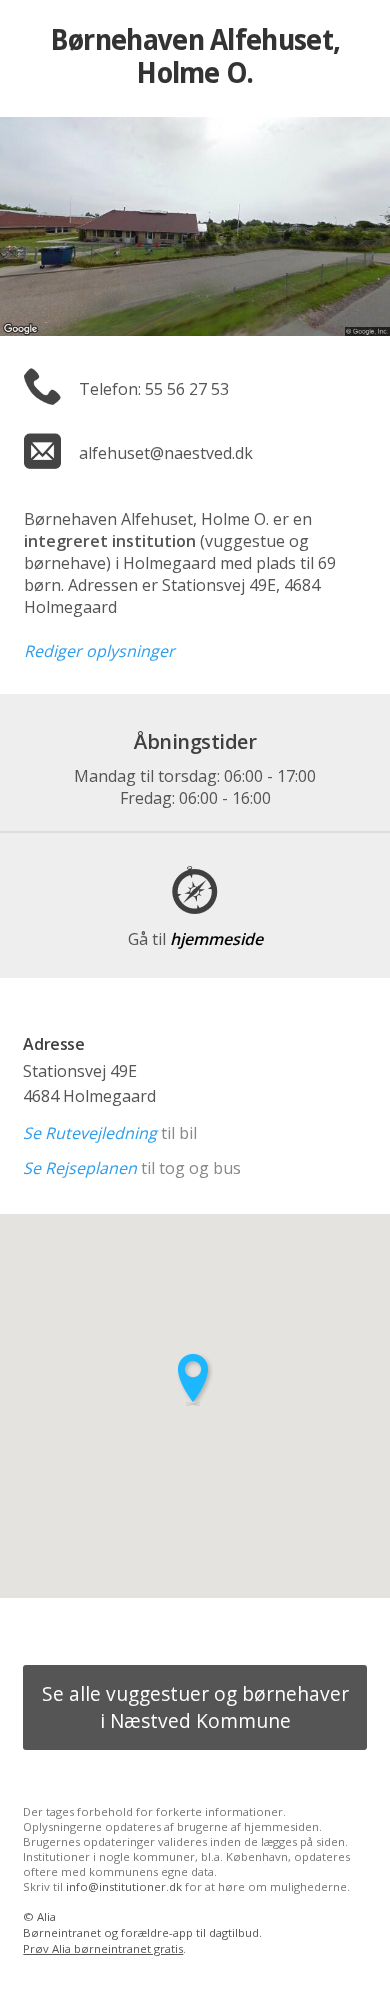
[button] (195, 1379)
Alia (46, 1916)
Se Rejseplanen (80, 1168)
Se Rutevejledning (90, 1133)
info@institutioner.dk (124, 1886)
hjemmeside (195, 939)
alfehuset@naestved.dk (166, 453)
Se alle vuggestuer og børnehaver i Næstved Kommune (195, 1707)
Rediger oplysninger (99, 651)
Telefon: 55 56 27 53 (154, 389)
